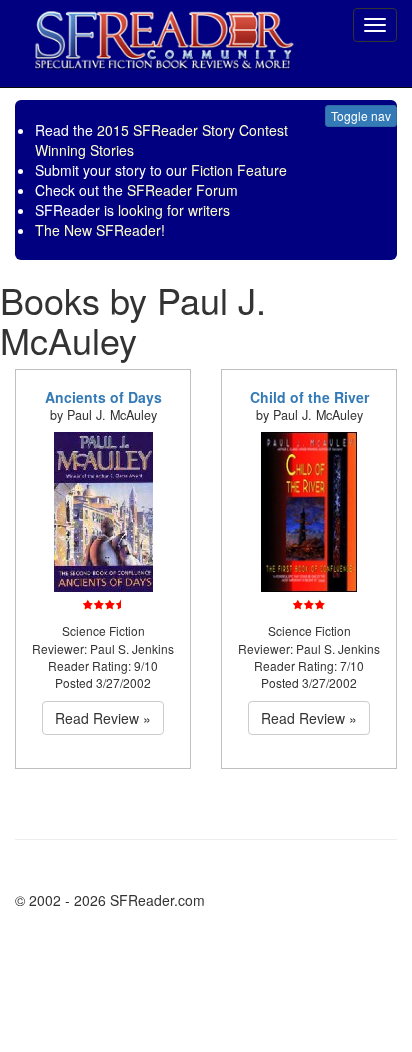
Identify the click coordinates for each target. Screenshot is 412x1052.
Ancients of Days (103, 397)
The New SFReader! (100, 230)
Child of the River (309, 397)
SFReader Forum (182, 190)
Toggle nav (361, 115)
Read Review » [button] (103, 718)
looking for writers (174, 210)
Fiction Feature (239, 170)
